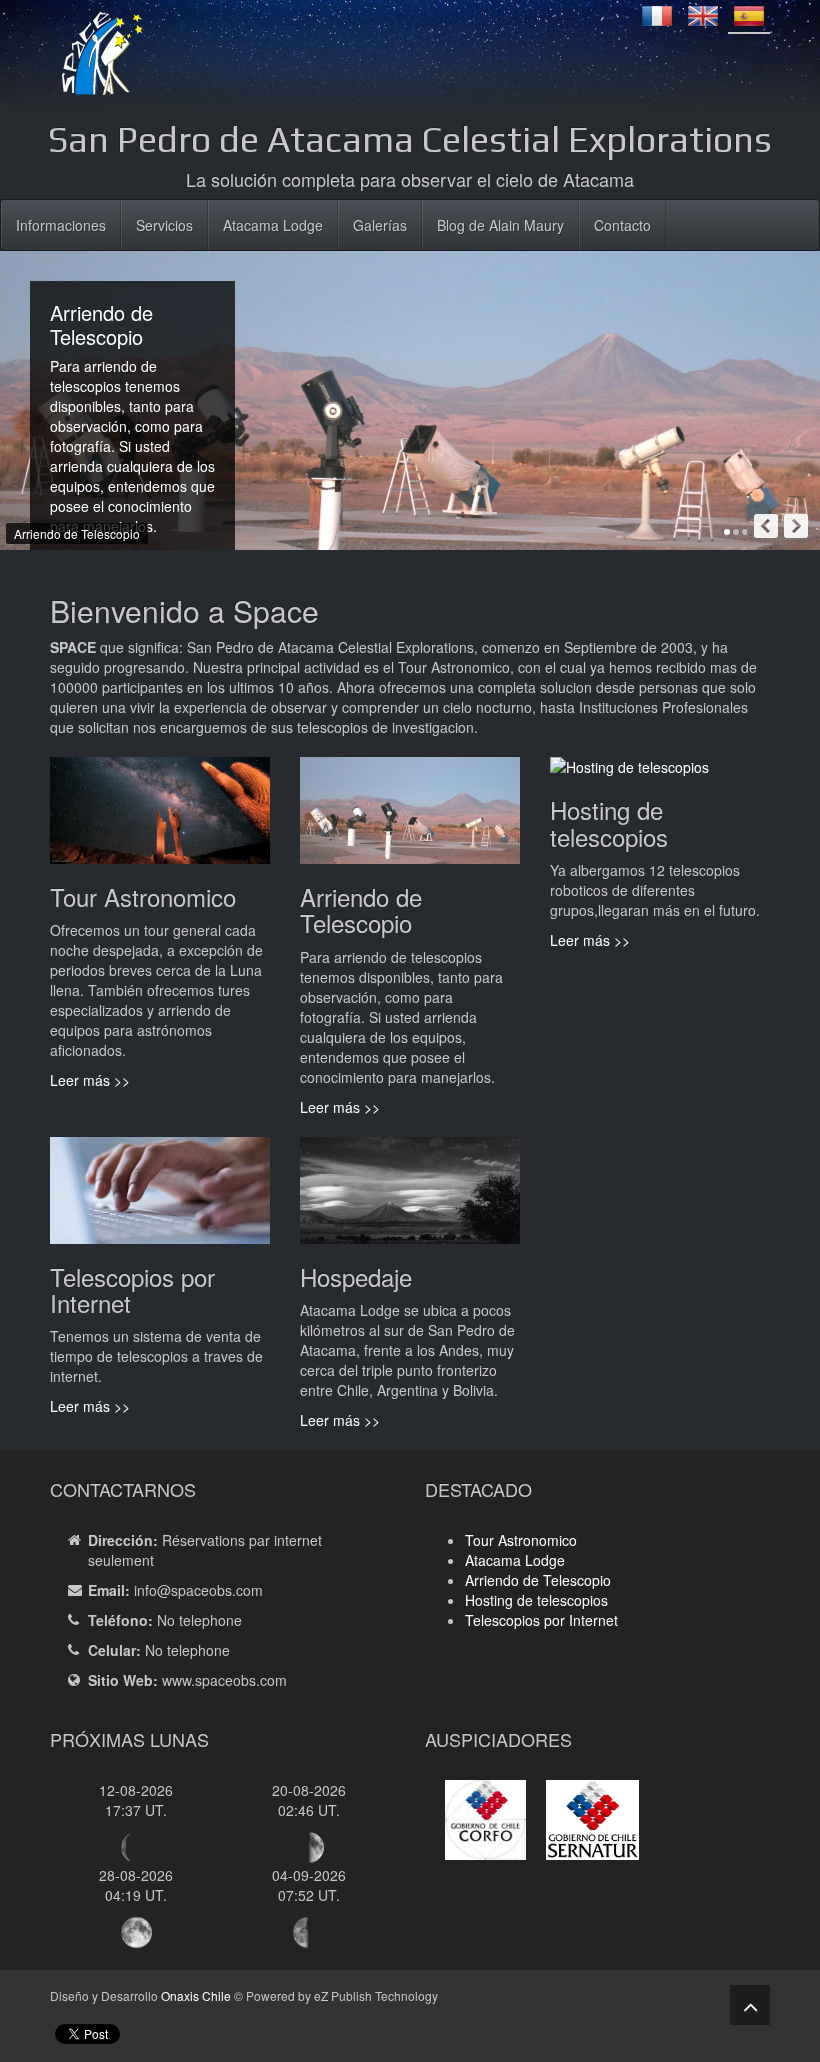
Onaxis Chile (196, 1995)
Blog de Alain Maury (500, 225)
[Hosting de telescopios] (629, 775)
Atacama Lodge (273, 225)
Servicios (164, 225)
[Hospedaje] (410, 1198)
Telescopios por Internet (541, 1620)
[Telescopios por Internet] (160, 1198)
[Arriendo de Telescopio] (410, 818)
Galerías (380, 225)
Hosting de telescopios (536, 1600)
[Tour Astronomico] (160, 818)
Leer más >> (90, 1080)
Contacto (622, 225)
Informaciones (61, 225)
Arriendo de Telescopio (538, 1580)
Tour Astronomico (521, 1540)
